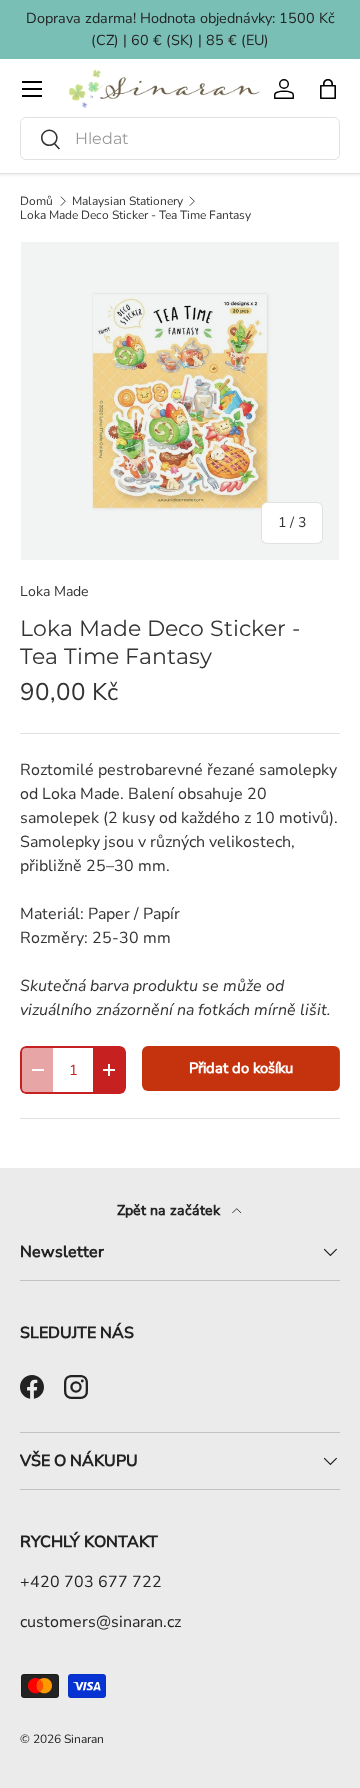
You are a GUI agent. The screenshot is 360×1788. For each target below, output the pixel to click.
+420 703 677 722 (91, 1582)
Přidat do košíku (241, 1068)
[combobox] (180, 138)
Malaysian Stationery (127, 201)
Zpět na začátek (170, 1210)
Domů (36, 201)
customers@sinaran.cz (100, 1622)
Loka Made (54, 591)
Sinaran (84, 1739)
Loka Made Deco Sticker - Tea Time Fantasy (135, 215)
